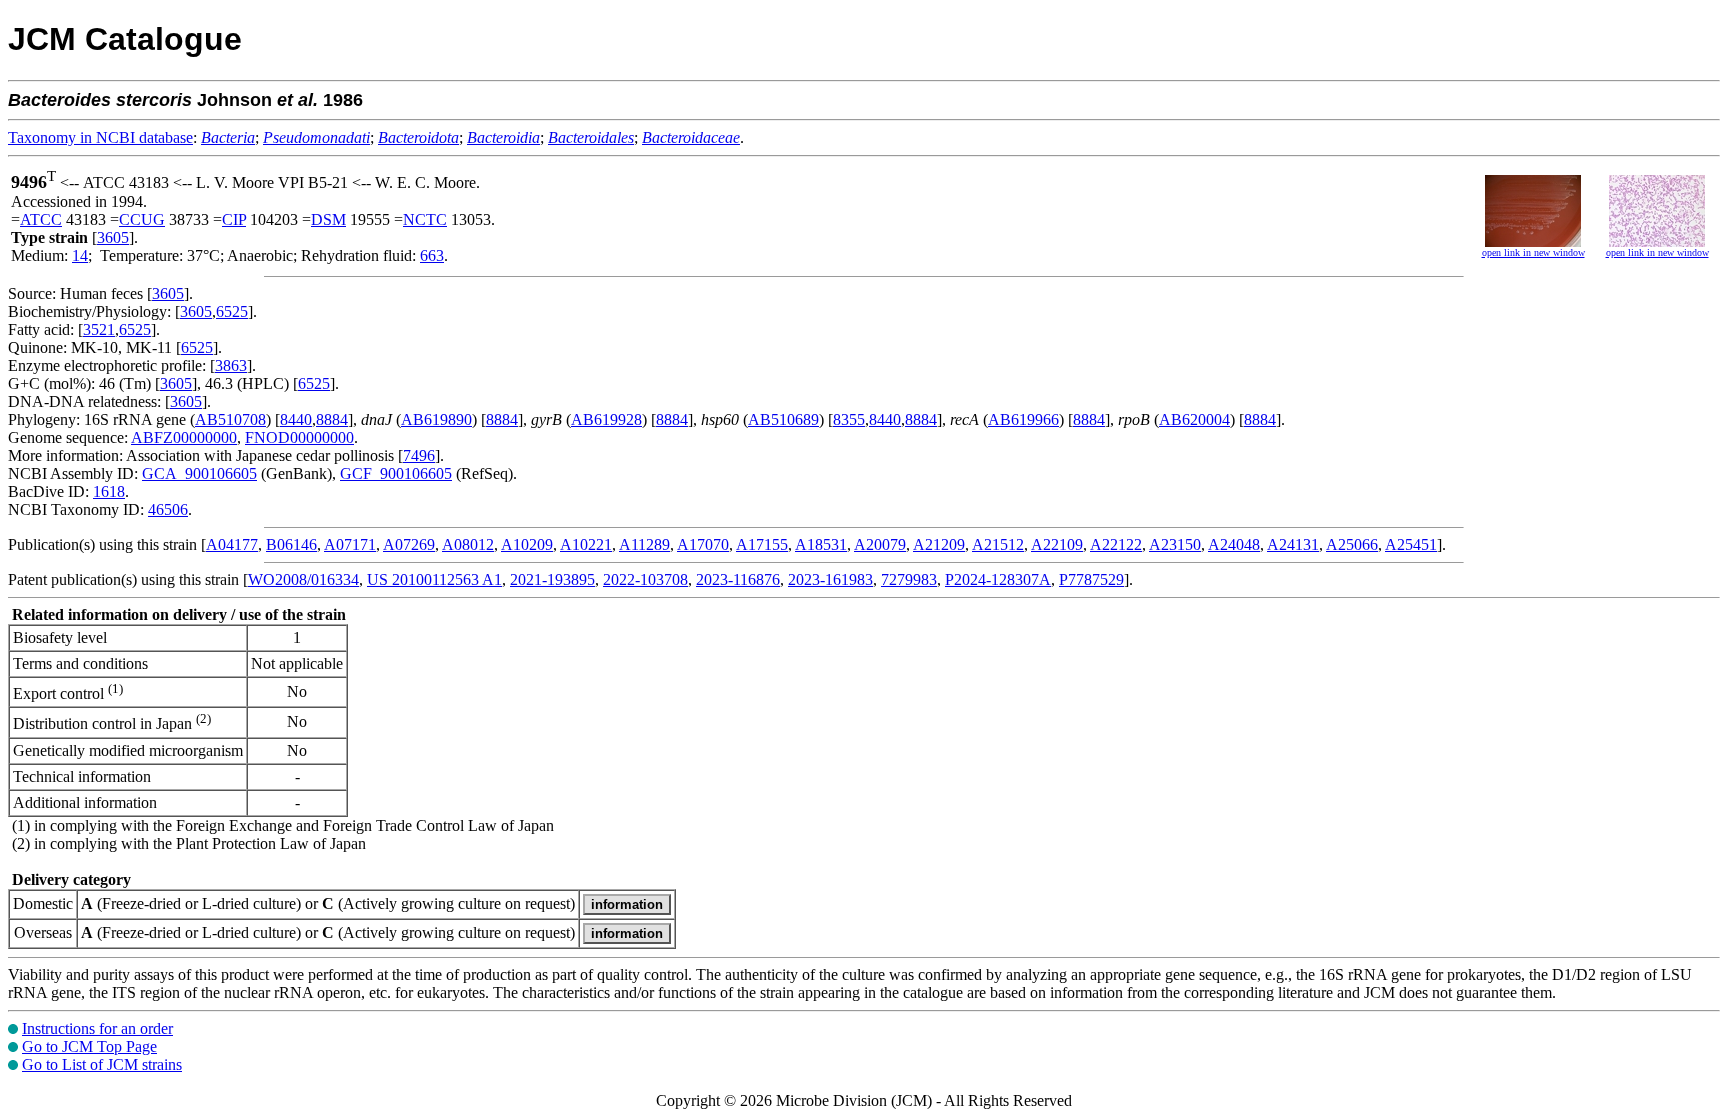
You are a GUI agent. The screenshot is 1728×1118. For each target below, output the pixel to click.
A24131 (1293, 544)
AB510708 (230, 419)
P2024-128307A (998, 579)
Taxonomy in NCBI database (100, 137)
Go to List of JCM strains (102, 1064)
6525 (232, 311)
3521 (99, 329)
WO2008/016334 (303, 579)
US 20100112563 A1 (434, 579)
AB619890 (436, 419)
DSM (328, 219)
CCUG (142, 219)
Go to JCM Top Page (89, 1046)
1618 (109, 491)
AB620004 (1194, 419)
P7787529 (1091, 579)
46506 (168, 509)
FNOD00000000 (299, 437)
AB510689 (783, 419)
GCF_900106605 (396, 473)
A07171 (350, 544)
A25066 (1352, 544)
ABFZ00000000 (184, 437)
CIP (234, 219)
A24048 (1234, 544)
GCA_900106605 (199, 473)
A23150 (1175, 544)
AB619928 (606, 419)
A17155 (762, 544)
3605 (113, 237)
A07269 (409, 544)
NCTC (425, 219)
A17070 (703, 544)
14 (80, 255)
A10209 (527, 544)
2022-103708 (645, 579)
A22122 (1116, 544)
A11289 (644, 544)
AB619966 (1023, 419)
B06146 (291, 544)
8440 (296, 419)
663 (432, 255)
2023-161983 (830, 579)
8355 (849, 419)
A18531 (821, 544)
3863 (231, 365)
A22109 (1057, 544)
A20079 (880, 544)
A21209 (939, 544)
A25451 (1411, 544)
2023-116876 (738, 579)
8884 (332, 419)
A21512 (998, 544)
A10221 (586, 544)
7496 (419, 455)
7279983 (909, 579)
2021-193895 (552, 579)
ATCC (41, 219)
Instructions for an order (97, 1028)
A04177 (232, 544)
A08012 (468, 544)
